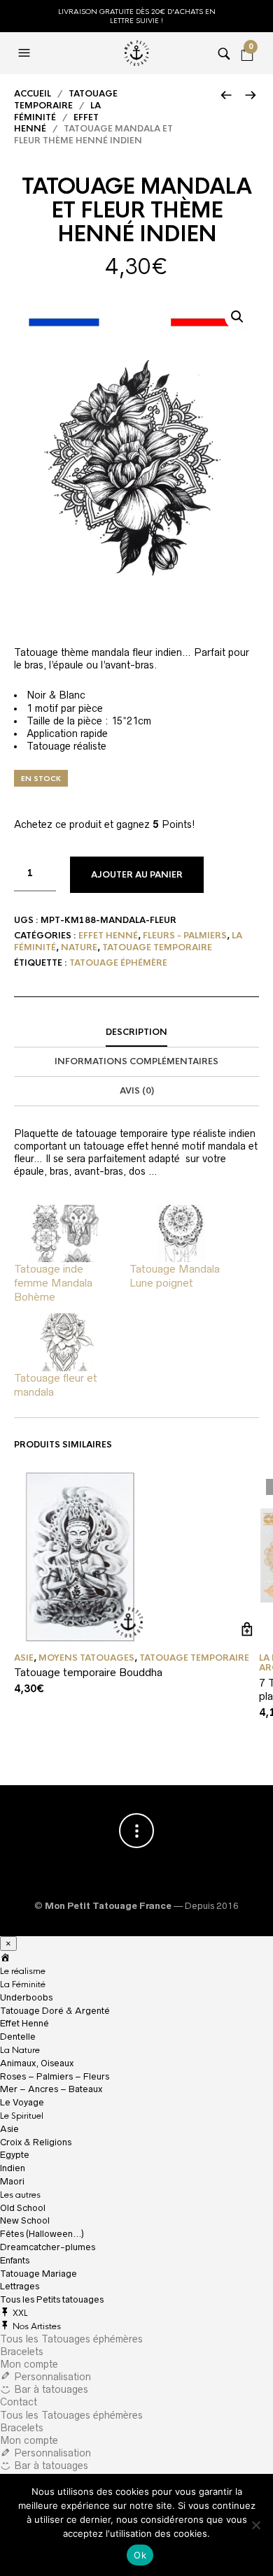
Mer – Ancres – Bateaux (51, 2089)
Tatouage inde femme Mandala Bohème (53, 1283)
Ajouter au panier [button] (247, 1630)
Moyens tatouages (86, 1658)
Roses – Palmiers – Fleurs (55, 2076)
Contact (19, 2402)
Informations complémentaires (136, 1061)
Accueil (33, 94)
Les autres (20, 2195)
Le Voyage (22, 2102)
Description (136, 1032)
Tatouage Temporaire (66, 100)
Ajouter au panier (137, 875)
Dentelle (18, 2037)
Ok (140, 2555)
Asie (24, 1658)
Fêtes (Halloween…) (42, 2234)
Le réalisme (23, 1971)
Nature (79, 947)
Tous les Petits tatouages (52, 2299)
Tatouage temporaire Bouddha (88, 1672)
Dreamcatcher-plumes (48, 2247)
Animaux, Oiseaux (37, 2063)
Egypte (15, 2155)
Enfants (15, 2260)
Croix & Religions (36, 2142)
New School (25, 2220)
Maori (12, 2181)
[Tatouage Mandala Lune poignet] (180, 1234)
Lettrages (20, 2286)
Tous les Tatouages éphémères (71, 2339)
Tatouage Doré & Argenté (55, 2011)
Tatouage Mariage (38, 2274)
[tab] (136, 1033)
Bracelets (22, 2352)
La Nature (20, 2050)
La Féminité (23, 1984)
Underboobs (26, 1997)
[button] (237, 317)
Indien (13, 2168)
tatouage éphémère (118, 963)
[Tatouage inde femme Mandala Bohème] (65, 1234)
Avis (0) (137, 1091)
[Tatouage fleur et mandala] (65, 1342)
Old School (23, 2208)
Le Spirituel (22, 2116)
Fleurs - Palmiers (185, 936)
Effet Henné (108, 936)
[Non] (255, 2525)
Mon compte (29, 2364)
